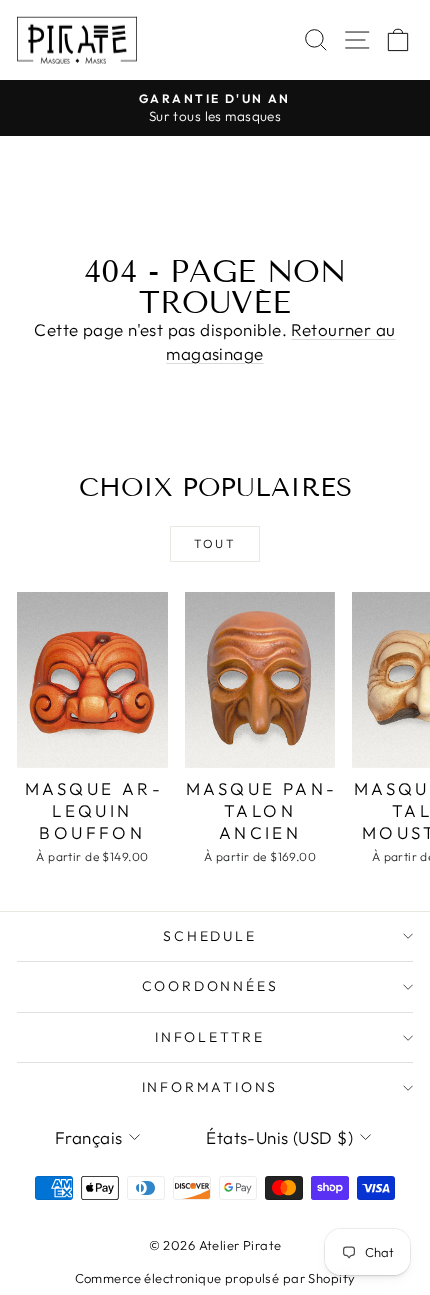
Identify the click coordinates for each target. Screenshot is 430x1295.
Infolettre (210, 1037)
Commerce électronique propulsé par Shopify (215, 1278)
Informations (210, 1087)
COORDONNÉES (210, 986)
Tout (215, 543)
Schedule (209, 936)
